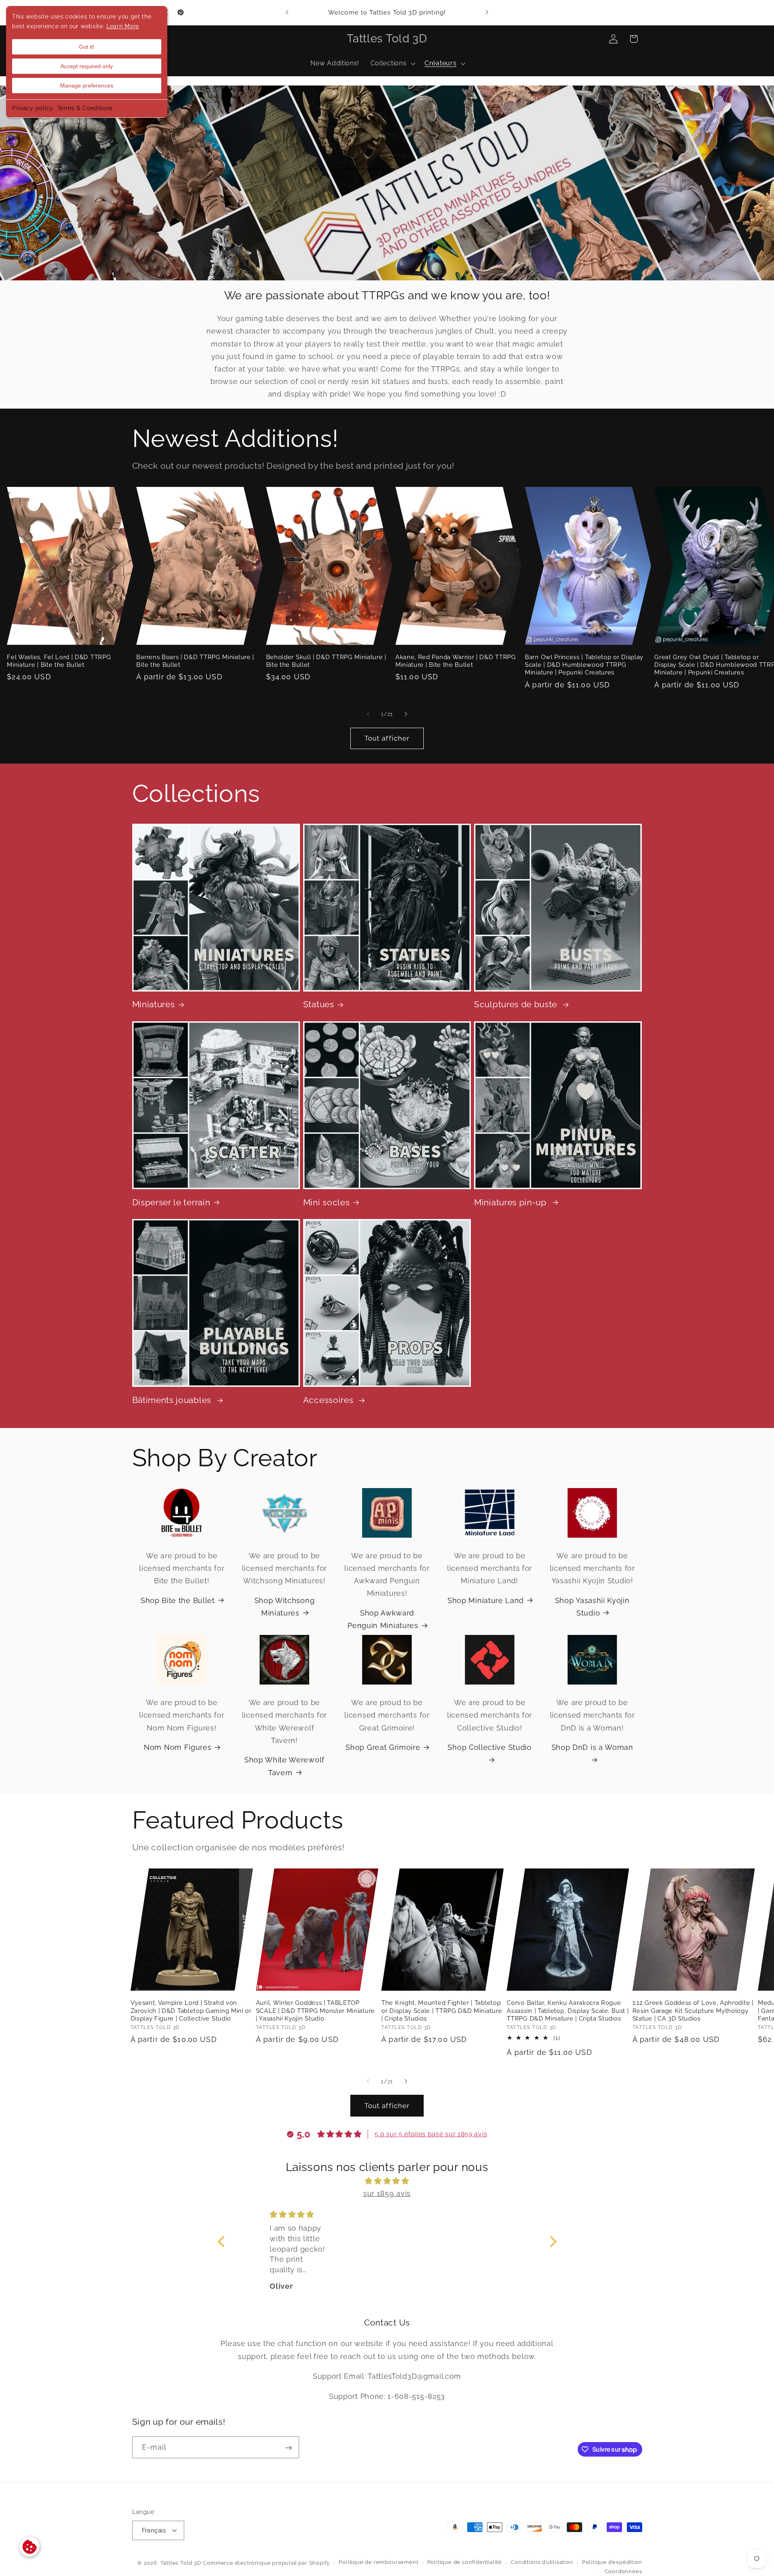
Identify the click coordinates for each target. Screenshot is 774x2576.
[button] (392, 64)
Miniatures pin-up (511, 1202)
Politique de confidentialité (465, 2562)
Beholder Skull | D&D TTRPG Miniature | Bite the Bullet (326, 660)
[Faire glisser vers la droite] (406, 714)
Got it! (87, 47)
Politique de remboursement (378, 2562)
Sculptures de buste (517, 1004)
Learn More (123, 26)
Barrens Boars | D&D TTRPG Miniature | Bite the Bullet (195, 660)
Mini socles (327, 1202)
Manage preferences (87, 86)
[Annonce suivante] (487, 13)
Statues (319, 1004)
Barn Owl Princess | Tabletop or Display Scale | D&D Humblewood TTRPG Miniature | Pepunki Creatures (584, 664)
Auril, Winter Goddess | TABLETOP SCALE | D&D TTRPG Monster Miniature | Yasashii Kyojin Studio (315, 2010)
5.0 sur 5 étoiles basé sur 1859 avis (431, 2134)
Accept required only (87, 66)
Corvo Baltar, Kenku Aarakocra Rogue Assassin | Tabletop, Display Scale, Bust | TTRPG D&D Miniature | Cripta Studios (568, 2010)
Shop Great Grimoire (383, 1747)
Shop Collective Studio (489, 1747)
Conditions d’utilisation (542, 2562)
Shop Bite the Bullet (178, 1600)
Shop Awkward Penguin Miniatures (383, 1619)
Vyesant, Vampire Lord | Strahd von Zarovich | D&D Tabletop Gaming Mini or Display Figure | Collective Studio (191, 2010)
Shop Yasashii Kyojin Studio (592, 1606)
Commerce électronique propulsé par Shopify (266, 2562)
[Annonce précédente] (287, 13)
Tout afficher (387, 738)
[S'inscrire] (288, 2448)
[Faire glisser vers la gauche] (368, 714)
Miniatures (154, 1004)
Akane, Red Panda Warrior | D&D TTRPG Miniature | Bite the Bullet (456, 660)
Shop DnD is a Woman (592, 1747)
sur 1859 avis (387, 2193)
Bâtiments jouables (173, 1400)
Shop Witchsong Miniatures (285, 1606)
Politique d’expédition (612, 2562)
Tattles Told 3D (181, 2562)
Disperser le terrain (171, 1202)
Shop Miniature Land (486, 1600)
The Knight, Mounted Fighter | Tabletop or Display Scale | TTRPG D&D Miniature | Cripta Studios (442, 2010)
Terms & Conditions (85, 108)
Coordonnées (623, 2571)
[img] (387, 2181)
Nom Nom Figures (178, 1747)
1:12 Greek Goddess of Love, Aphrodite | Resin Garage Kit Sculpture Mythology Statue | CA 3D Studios (693, 2010)
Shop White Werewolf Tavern (284, 1766)
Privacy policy (33, 108)
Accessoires (329, 1400)
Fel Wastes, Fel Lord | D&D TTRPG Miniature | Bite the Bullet (59, 660)
